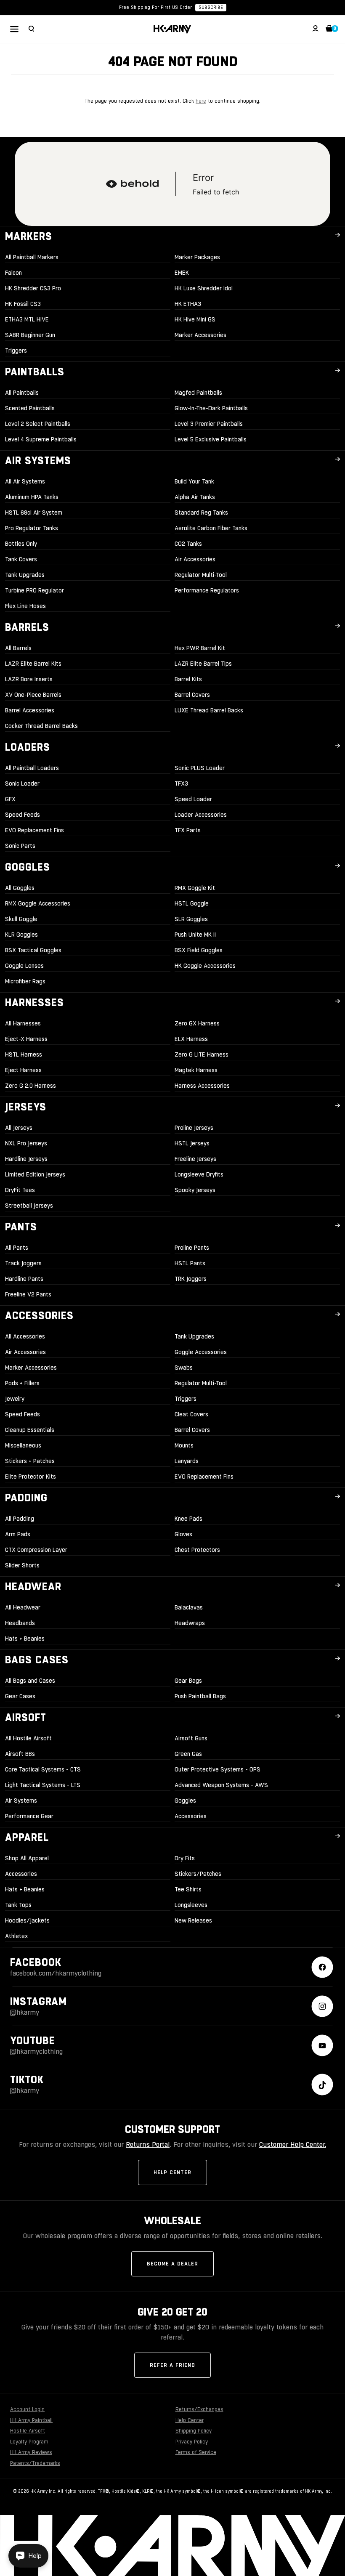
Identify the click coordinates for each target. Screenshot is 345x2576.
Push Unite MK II (195, 935)
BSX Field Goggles (199, 950)
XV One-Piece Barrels (33, 695)
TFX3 (181, 783)
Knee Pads (188, 1519)
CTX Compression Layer (36, 1550)
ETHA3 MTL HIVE (27, 319)
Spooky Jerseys (195, 1190)
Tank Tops (18, 1905)
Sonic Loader (22, 783)
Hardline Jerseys (26, 1159)
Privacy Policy (192, 2442)
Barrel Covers (192, 695)
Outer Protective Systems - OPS (218, 1769)
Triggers (16, 351)
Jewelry (15, 1399)
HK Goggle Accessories (205, 966)
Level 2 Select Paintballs (38, 424)
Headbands (20, 1623)
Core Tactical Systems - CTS (43, 1769)
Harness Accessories (202, 1086)
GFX (10, 799)
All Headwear (23, 1607)
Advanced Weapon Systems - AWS (221, 1785)
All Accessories (25, 1336)
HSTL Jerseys (192, 1143)
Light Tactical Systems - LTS (43, 1785)
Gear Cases (20, 1696)
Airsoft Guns (191, 1738)
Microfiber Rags (25, 981)
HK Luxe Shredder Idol (204, 288)
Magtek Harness (196, 1070)
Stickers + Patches (30, 1461)
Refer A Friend (172, 2365)
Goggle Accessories (201, 1352)
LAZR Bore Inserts (29, 679)
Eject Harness (23, 1070)
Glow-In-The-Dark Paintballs (211, 408)
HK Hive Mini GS (195, 319)
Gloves (183, 1534)
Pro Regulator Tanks (32, 528)
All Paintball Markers (32, 257)
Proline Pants (192, 1248)
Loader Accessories (201, 815)
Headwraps (190, 1623)
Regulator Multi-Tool (201, 575)
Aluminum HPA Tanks (32, 497)
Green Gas (188, 1754)
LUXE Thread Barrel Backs (209, 710)
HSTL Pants (190, 1263)
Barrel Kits (188, 679)
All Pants (17, 1248)
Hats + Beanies (25, 1639)
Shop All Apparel (27, 1858)
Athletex (16, 1936)
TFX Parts (188, 830)
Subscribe (211, 7)
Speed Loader (193, 799)
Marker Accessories (200, 335)
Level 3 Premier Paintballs (209, 424)
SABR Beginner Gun (30, 335)
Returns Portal (148, 2144)
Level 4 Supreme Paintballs (41, 439)
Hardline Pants (24, 1279)
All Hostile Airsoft (28, 1738)
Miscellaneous (23, 1445)
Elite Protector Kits (31, 1477)
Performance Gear (29, 1816)
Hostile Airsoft (28, 2431)
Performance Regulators (207, 590)
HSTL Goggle (192, 903)
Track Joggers (23, 1263)
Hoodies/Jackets (27, 1920)
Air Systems (21, 1801)
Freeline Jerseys (195, 1159)
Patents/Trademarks (35, 2463)
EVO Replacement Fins (34, 830)
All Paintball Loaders (32, 768)
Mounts (184, 1445)
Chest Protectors (197, 1550)
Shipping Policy (194, 2431)
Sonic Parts (20, 846)
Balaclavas (189, 1607)
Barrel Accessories (30, 710)
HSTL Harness (24, 1054)
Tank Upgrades (25, 575)
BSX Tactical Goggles (33, 950)
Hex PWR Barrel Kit (200, 648)
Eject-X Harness (26, 1039)
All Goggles (20, 888)
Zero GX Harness (197, 1023)
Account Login (27, 2409)
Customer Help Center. (293, 2144)
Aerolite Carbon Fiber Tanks (211, 528)
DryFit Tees (20, 1190)
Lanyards (187, 1461)
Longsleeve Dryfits (199, 1174)
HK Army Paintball (31, 2420)
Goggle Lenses (24, 966)
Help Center (172, 2172)
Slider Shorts (22, 1565)
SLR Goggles (191, 919)
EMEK (182, 273)
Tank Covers (21, 559)
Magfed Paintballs (198, 393)
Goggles (185, 1801)
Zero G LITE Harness (202, 1054)
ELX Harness (191, 1039)
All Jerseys (19, 1128)
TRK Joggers (191, 1279)
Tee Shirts (188, 1889)
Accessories (191, 1816)
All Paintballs (22, 393)
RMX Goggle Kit (195, 888)
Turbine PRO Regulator (34, 590)
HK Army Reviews (31, 2452)
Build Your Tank (194, 481)
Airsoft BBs (20, 1754)
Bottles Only (21, 544)
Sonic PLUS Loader (200, 768)
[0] (329, 29)
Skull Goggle (21, 919)
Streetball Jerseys (29, 1206)
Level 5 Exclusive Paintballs (211, 439)
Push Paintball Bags (200, 1696)
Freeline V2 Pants (28, 1294)
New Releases (193, 1920)
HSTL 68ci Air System (34, 513)
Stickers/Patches (198, 1874)
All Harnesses (23, 1023)
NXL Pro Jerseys (26, 1143)
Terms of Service (196, 2452)
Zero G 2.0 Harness (31, 1086)
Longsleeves (191, 1905)
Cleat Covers (191, 1414)
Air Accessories (195, 559)
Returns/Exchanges (199, 2409)
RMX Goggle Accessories (38, 903)
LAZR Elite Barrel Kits (33, 664)
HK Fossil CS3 (23, 304)
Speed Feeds (23, 815)
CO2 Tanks (188, 544)
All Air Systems (25, 481)
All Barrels (18, 648)
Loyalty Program (29, 2442)
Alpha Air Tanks (195, 497)
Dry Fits (185, 1858)
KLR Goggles (21, 935)
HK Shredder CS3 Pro (33, 288)
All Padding (20, 1519)
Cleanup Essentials (30, 1430)
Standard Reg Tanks (201, 513)
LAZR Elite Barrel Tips (203, 664)
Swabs (184, 1368)
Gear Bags (188, 1681)
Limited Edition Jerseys (35, 1174)
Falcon (13, 273)
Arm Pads (18, 1534)
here (201, 101)
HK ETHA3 (188, 304)
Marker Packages (197, 257)
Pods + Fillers (22, 1383)
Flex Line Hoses (25, 606)
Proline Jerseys (194, 1128)
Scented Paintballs (30, 408)
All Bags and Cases (30, 1681)
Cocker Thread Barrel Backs (41, 726)
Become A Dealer (172, 2264)
